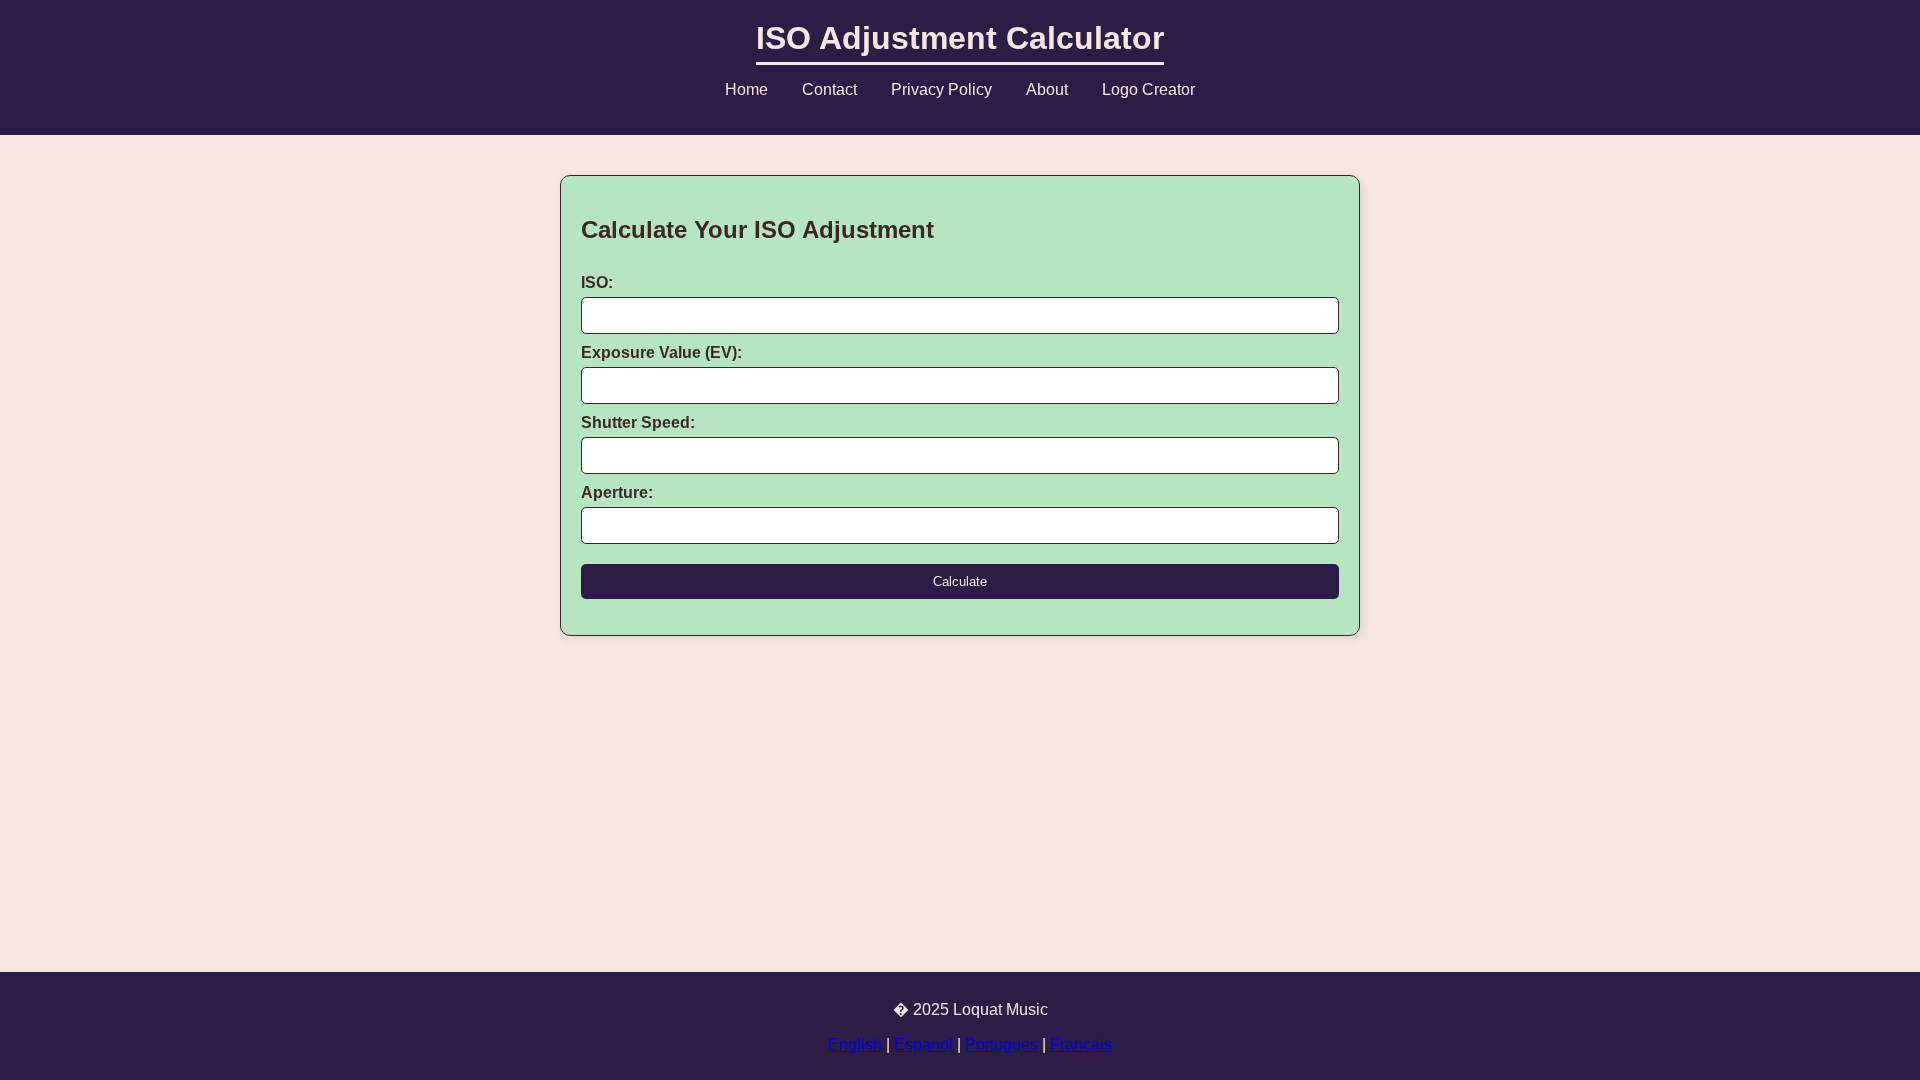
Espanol (923, 1044)
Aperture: (617, 492)
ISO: (597, 282)
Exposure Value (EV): (661, 352)
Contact (829, 89)
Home (746, 89)
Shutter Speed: (638, 422)
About (1047, 89)
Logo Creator (1148, 89)
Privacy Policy (941, 89)
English (855, 1044)
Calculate (960, 581)
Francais (1081, 1044)
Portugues (1001, 1044)
